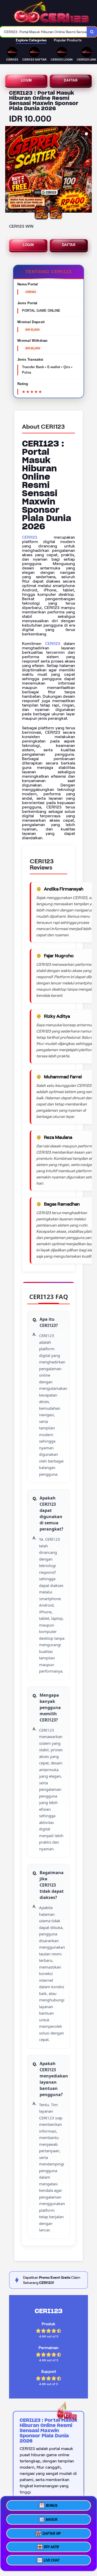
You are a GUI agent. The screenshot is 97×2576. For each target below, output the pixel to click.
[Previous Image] (9, 170)
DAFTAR (71, 80)
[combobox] (43, 32)
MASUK (52, 2518)
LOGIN (27, 80)
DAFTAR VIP (52, 2532)
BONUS (52, 2504)
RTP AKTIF (52, 2546)
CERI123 (30, 537)
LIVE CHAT (52, 2561)
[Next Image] (88, 170)
